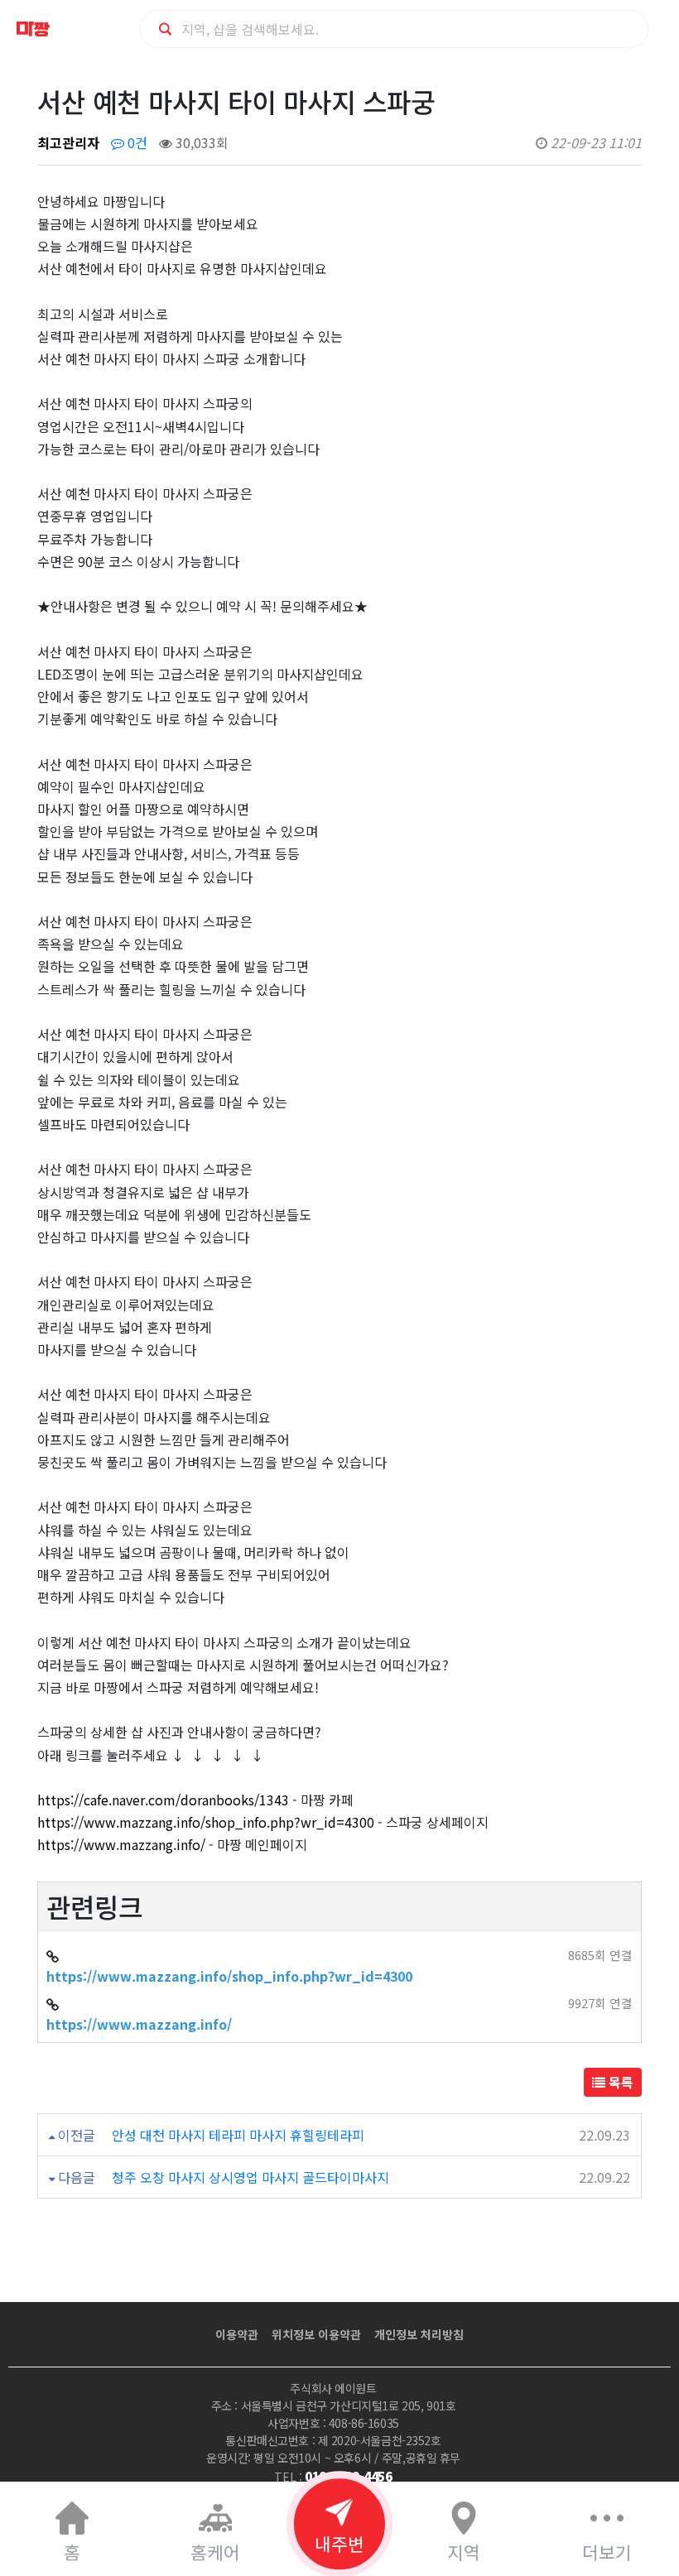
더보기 (607, 2552)
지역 (464, 2552)
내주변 (339, 2543)
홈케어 (215, 2552)
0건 (136, 142)
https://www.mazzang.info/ (121, 1844)
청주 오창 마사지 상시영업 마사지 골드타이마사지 (250, 2177)
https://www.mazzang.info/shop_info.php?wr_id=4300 (206, 1822)
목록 (619, 2082)
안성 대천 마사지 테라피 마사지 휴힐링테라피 (238, 2135)
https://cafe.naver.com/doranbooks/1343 (163, 1800)
